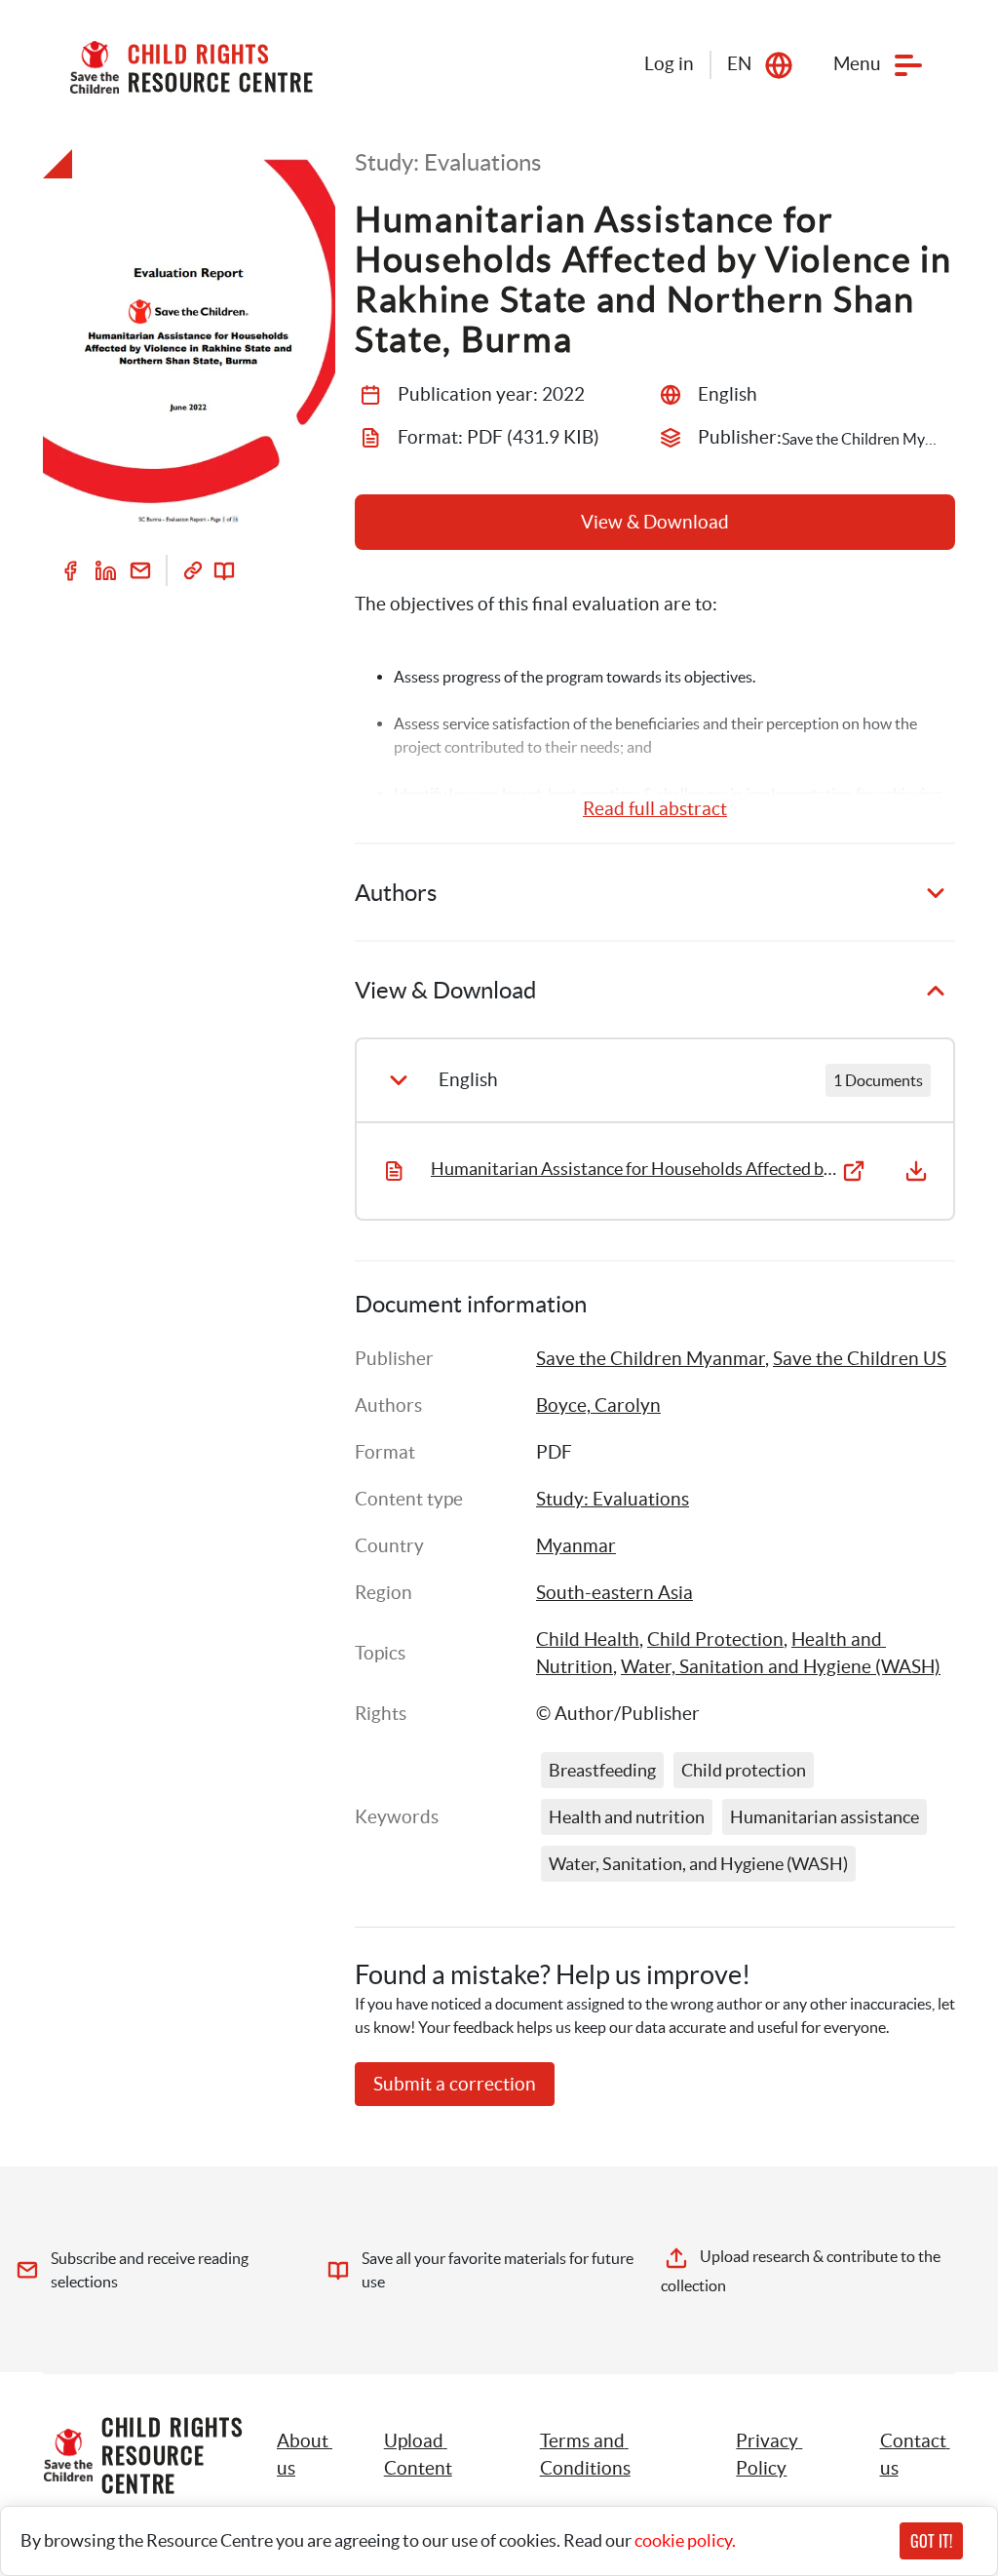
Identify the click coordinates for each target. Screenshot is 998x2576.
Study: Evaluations (613, 1499)
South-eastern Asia (614, 1593)
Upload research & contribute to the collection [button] (802, 2271)
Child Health (588, 1639)
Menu (857, 64)
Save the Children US (860, 1359)
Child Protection (715, 1639)
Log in (669, 64)
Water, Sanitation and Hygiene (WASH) (781, 1667)
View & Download (655, 522)
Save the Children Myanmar (651, 1359)
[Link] (193, 570)
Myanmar (576, 1546)
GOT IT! (931, 2541)
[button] (440, 2455)
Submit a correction (455, 2084)
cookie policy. (685, 2540)
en (739, 64)
